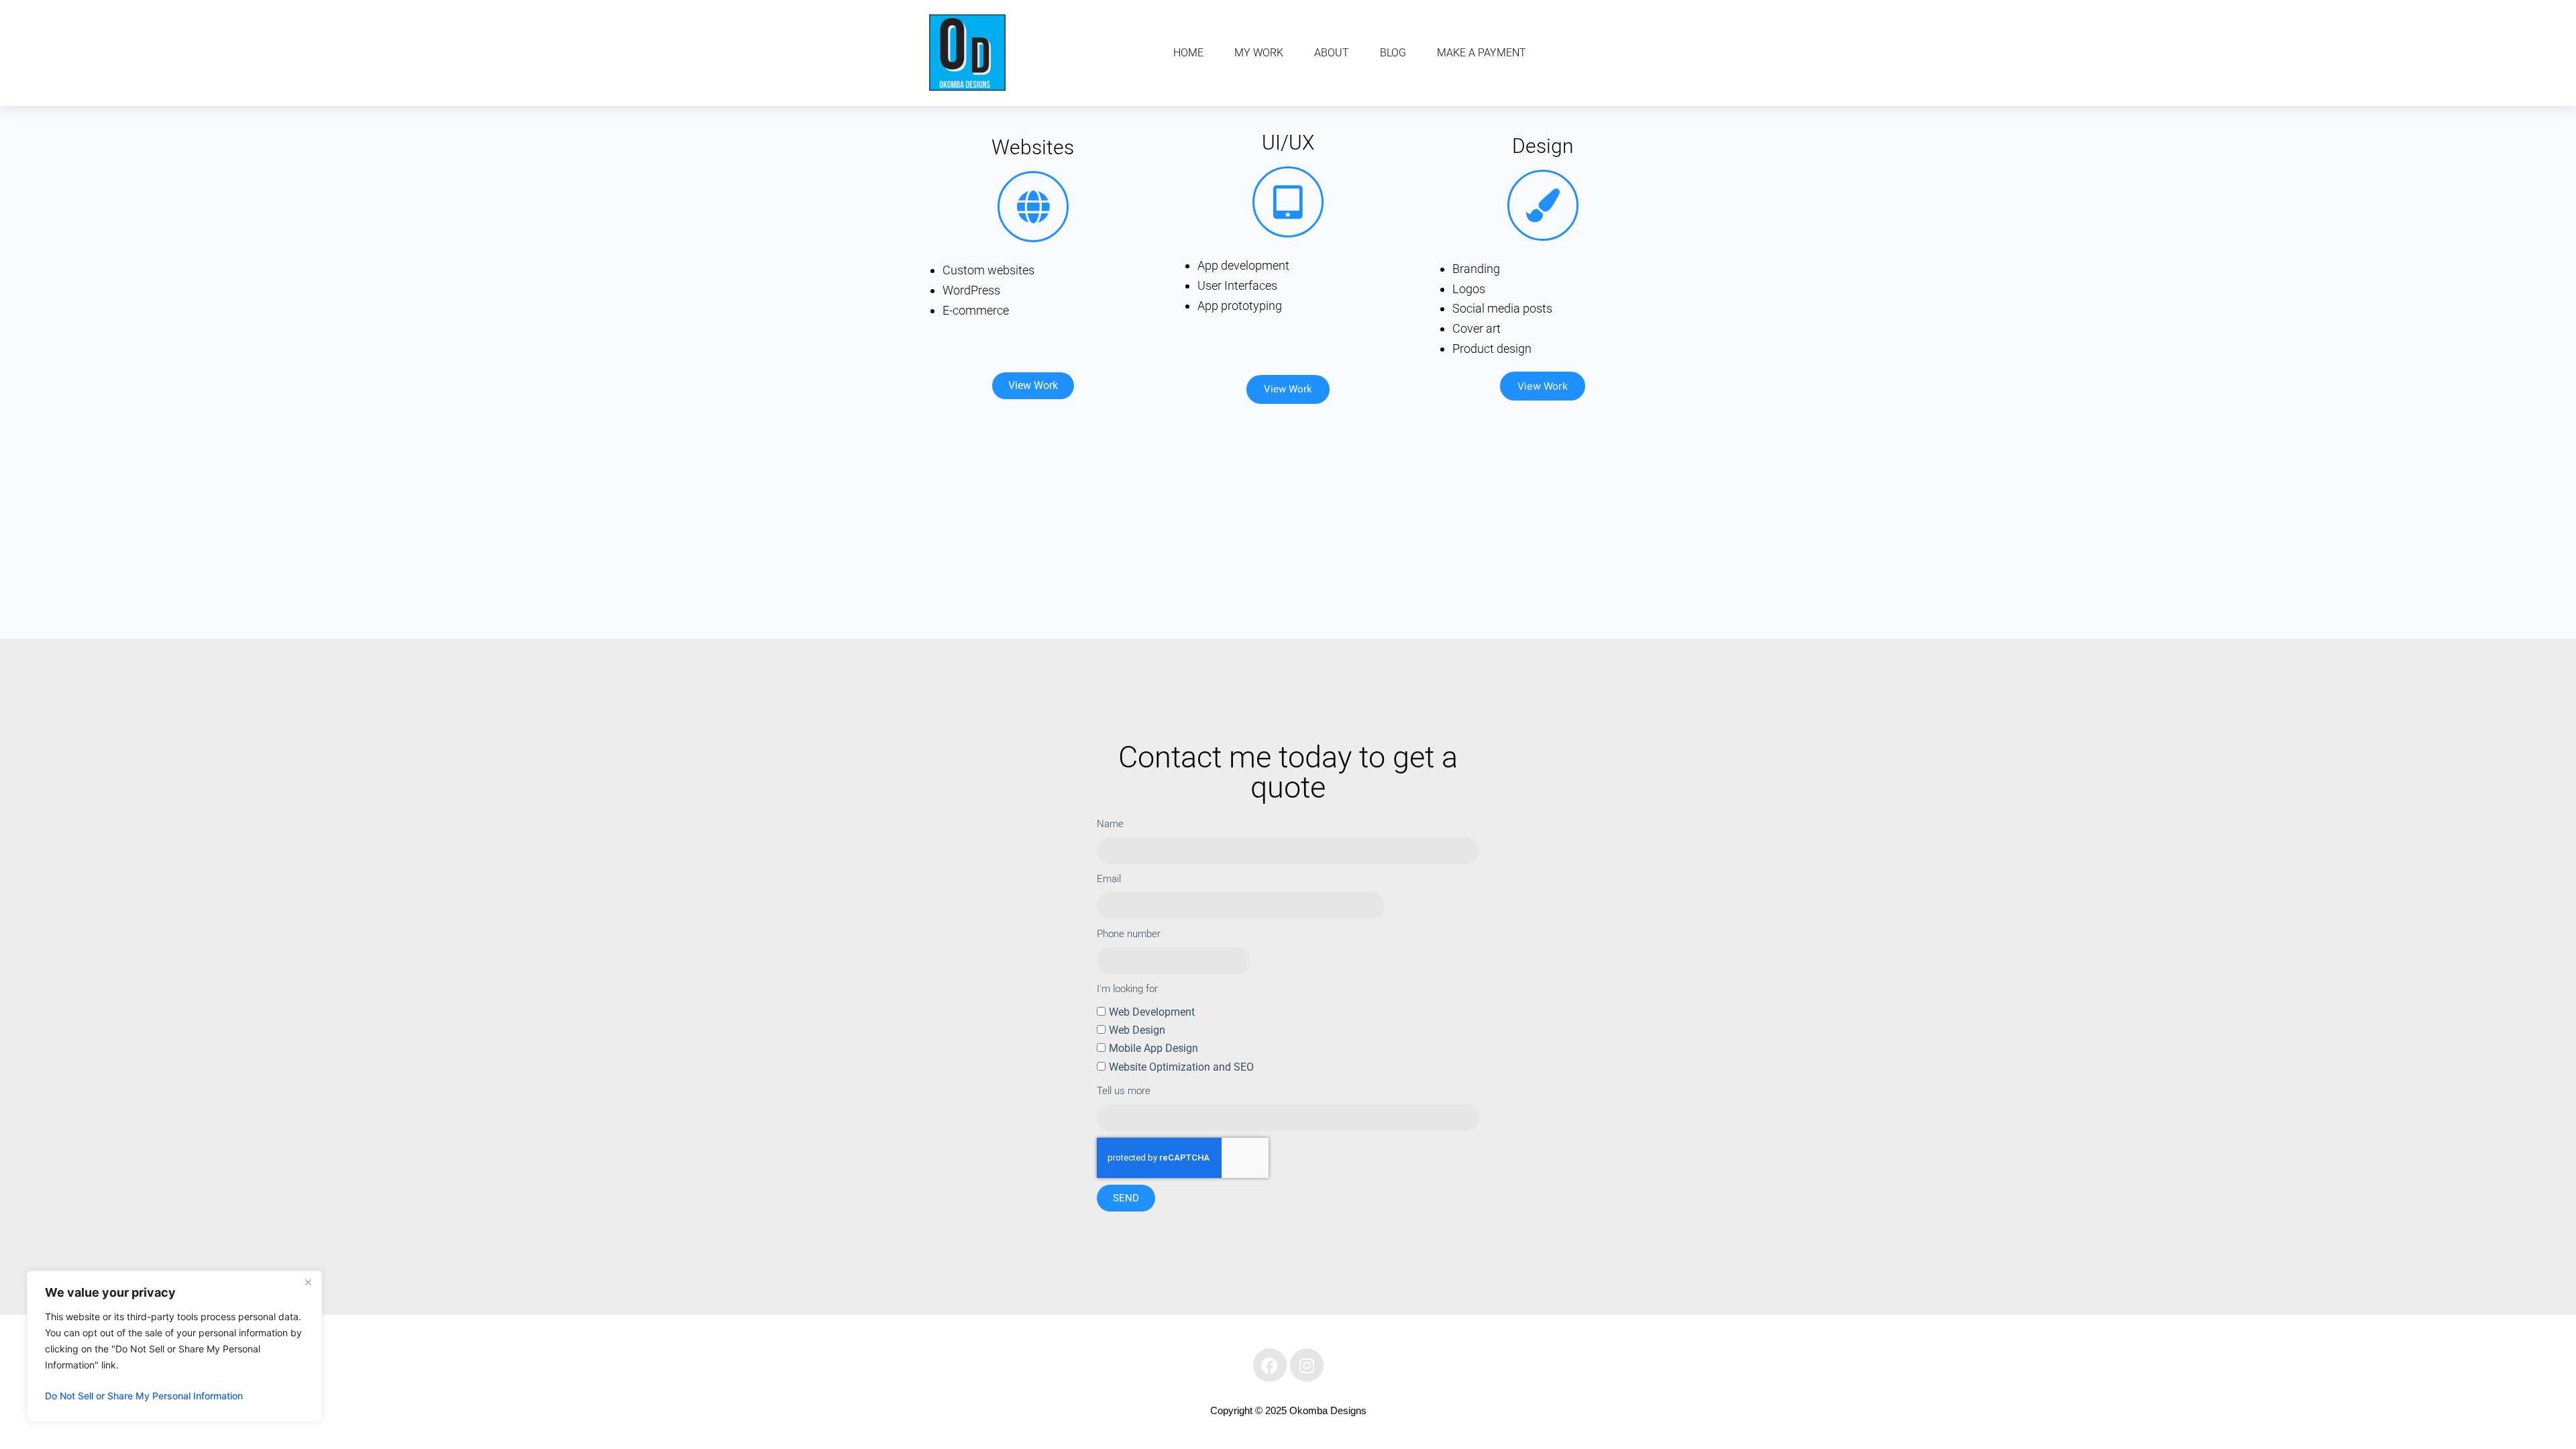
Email (1109, 879)
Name (1110, 824)
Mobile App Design (1153, 1048)
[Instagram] (1307, 1365)
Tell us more (1124, 1091)
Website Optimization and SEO (1181, 1067)
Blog (1393, 53)
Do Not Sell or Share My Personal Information (144, 1396)
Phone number (1129, 934)
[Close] (308, 1282)
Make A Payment (1482, 53)
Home (1188, 53)
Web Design (1137, 1030)
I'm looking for (1127, 989)
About (1332, 53)
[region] (174, 1346)
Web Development (1152, 1012)
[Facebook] (1270, 1365)
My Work (1259, 53)
